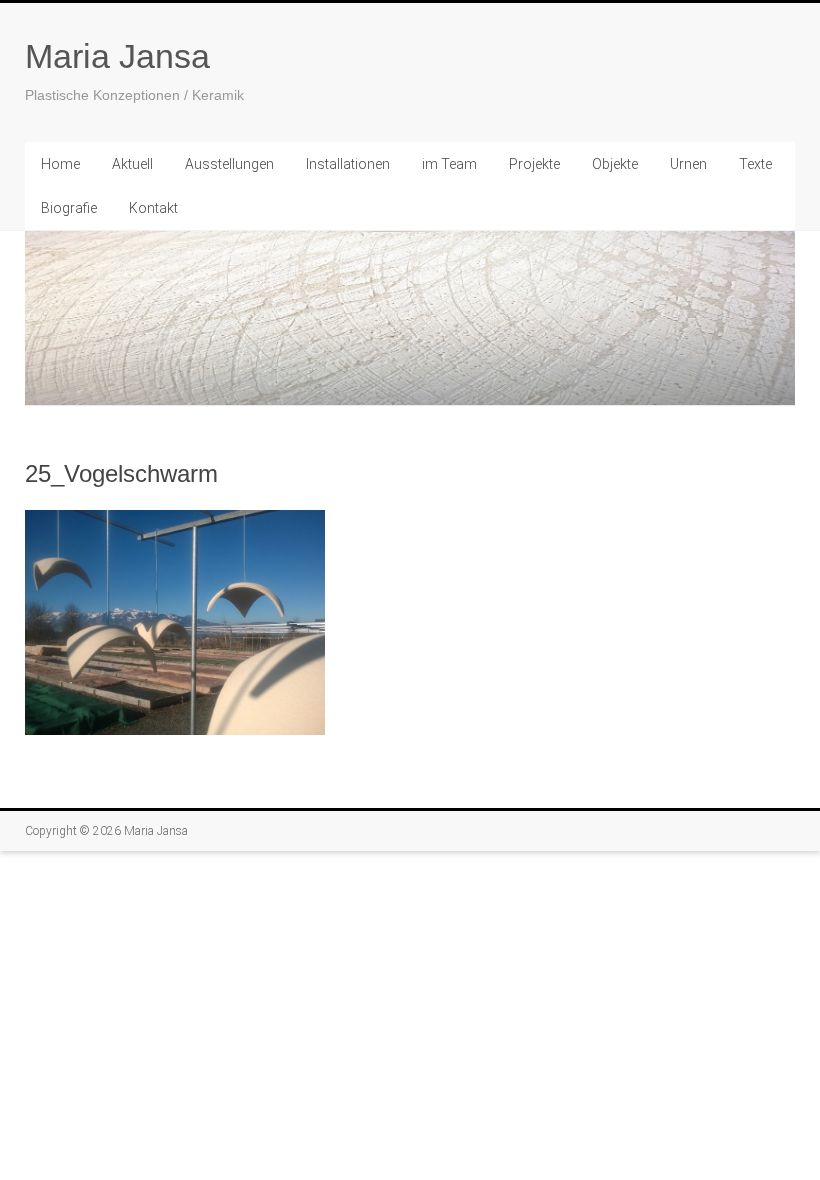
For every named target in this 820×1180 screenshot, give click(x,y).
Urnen (688, 164)
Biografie (69, 208)
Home (60, 164)
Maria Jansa (117, 56)
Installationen (348, 164)
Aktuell (132, 164)
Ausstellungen (229, 164)
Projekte (534, 164)
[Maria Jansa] (410, 318)
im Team (449, 164)
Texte (755, 164)
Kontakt (153, 208)
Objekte (615, 164)
